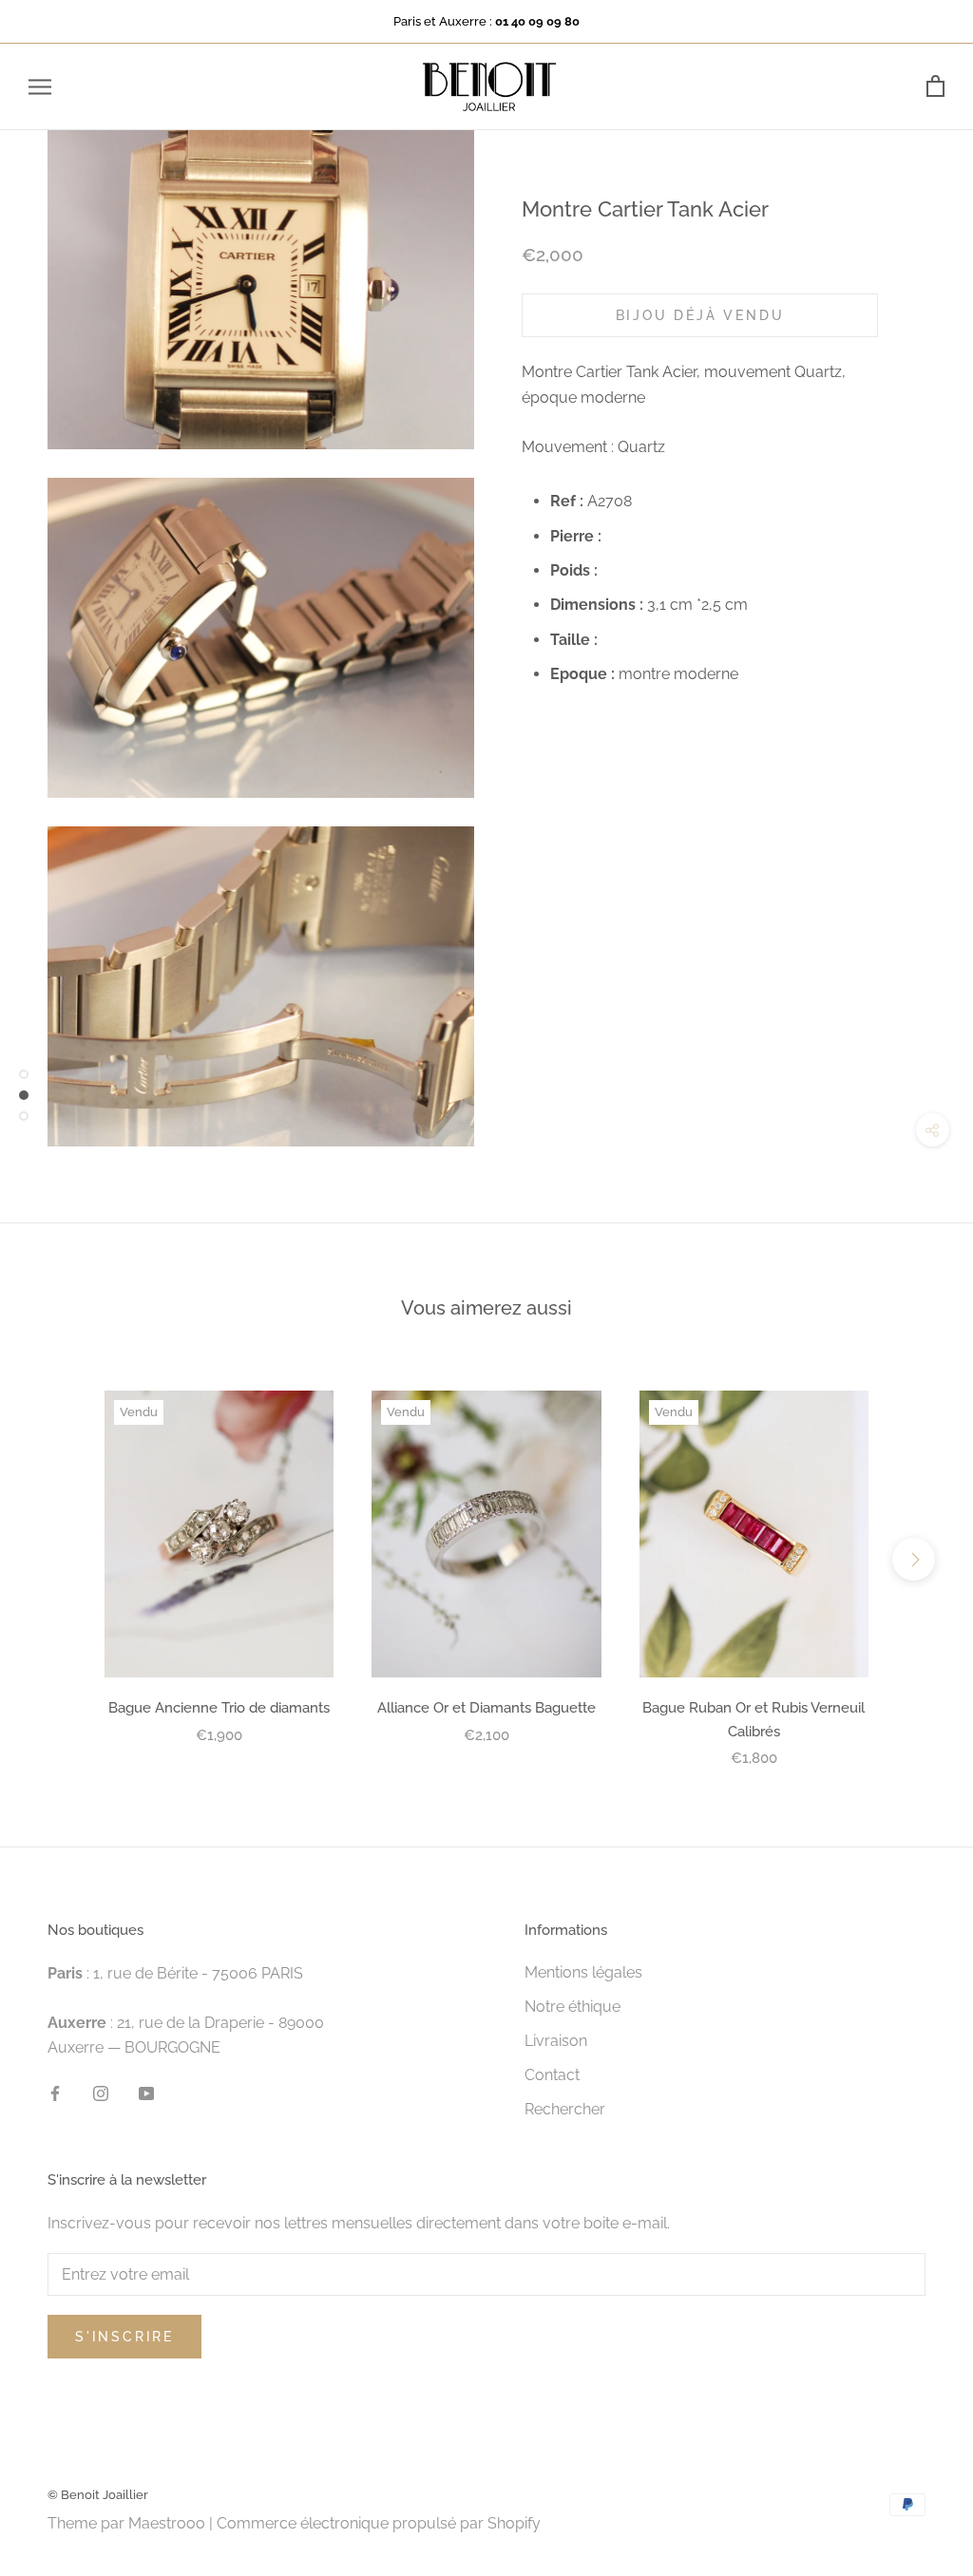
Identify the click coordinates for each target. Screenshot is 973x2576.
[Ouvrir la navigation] (40, 87)
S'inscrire (124, 2337)
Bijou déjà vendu (700, 315)
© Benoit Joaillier (98, 2495)
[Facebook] (55, 2093)
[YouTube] (146, 2093)
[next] (914, 1559)
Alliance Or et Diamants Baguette (486, 1708)
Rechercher (565, 2109)
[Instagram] (101, 2093)
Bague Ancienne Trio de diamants (219, 1708)
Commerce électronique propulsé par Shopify (379, 2523)
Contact (552, 2075)
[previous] (59, 1559)
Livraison (556, 2041)
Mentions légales (583, 1972)
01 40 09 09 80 (537, 21)
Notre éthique (572, 2007)
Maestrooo (167, 2523)
